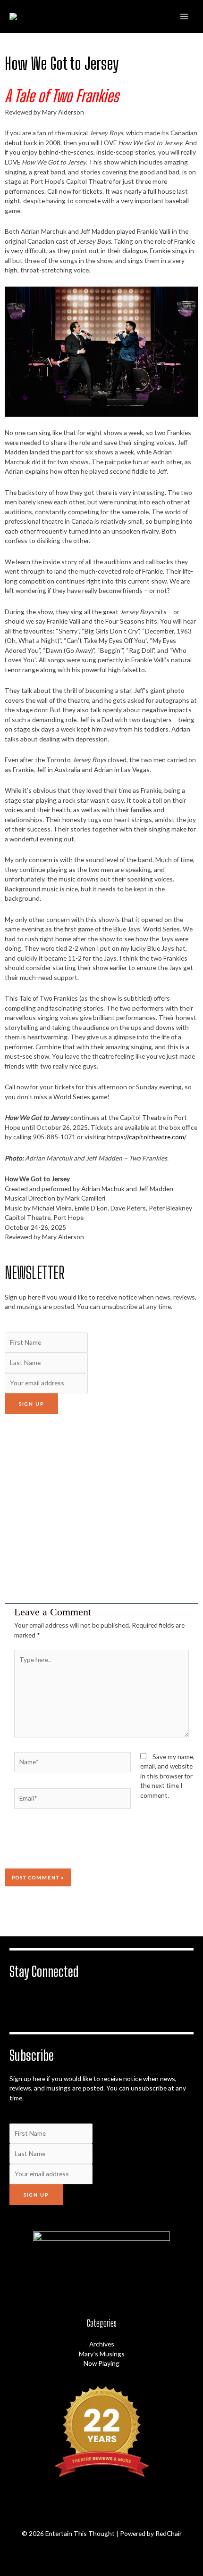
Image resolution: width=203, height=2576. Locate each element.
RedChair (169, 2533)
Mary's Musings (102, 2354)
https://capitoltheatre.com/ (147, 1137)
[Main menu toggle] (184, 16)
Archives (102, 2344)
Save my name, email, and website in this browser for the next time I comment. (167, 1776)
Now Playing (101, 2363)
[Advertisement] (101, 1509)
